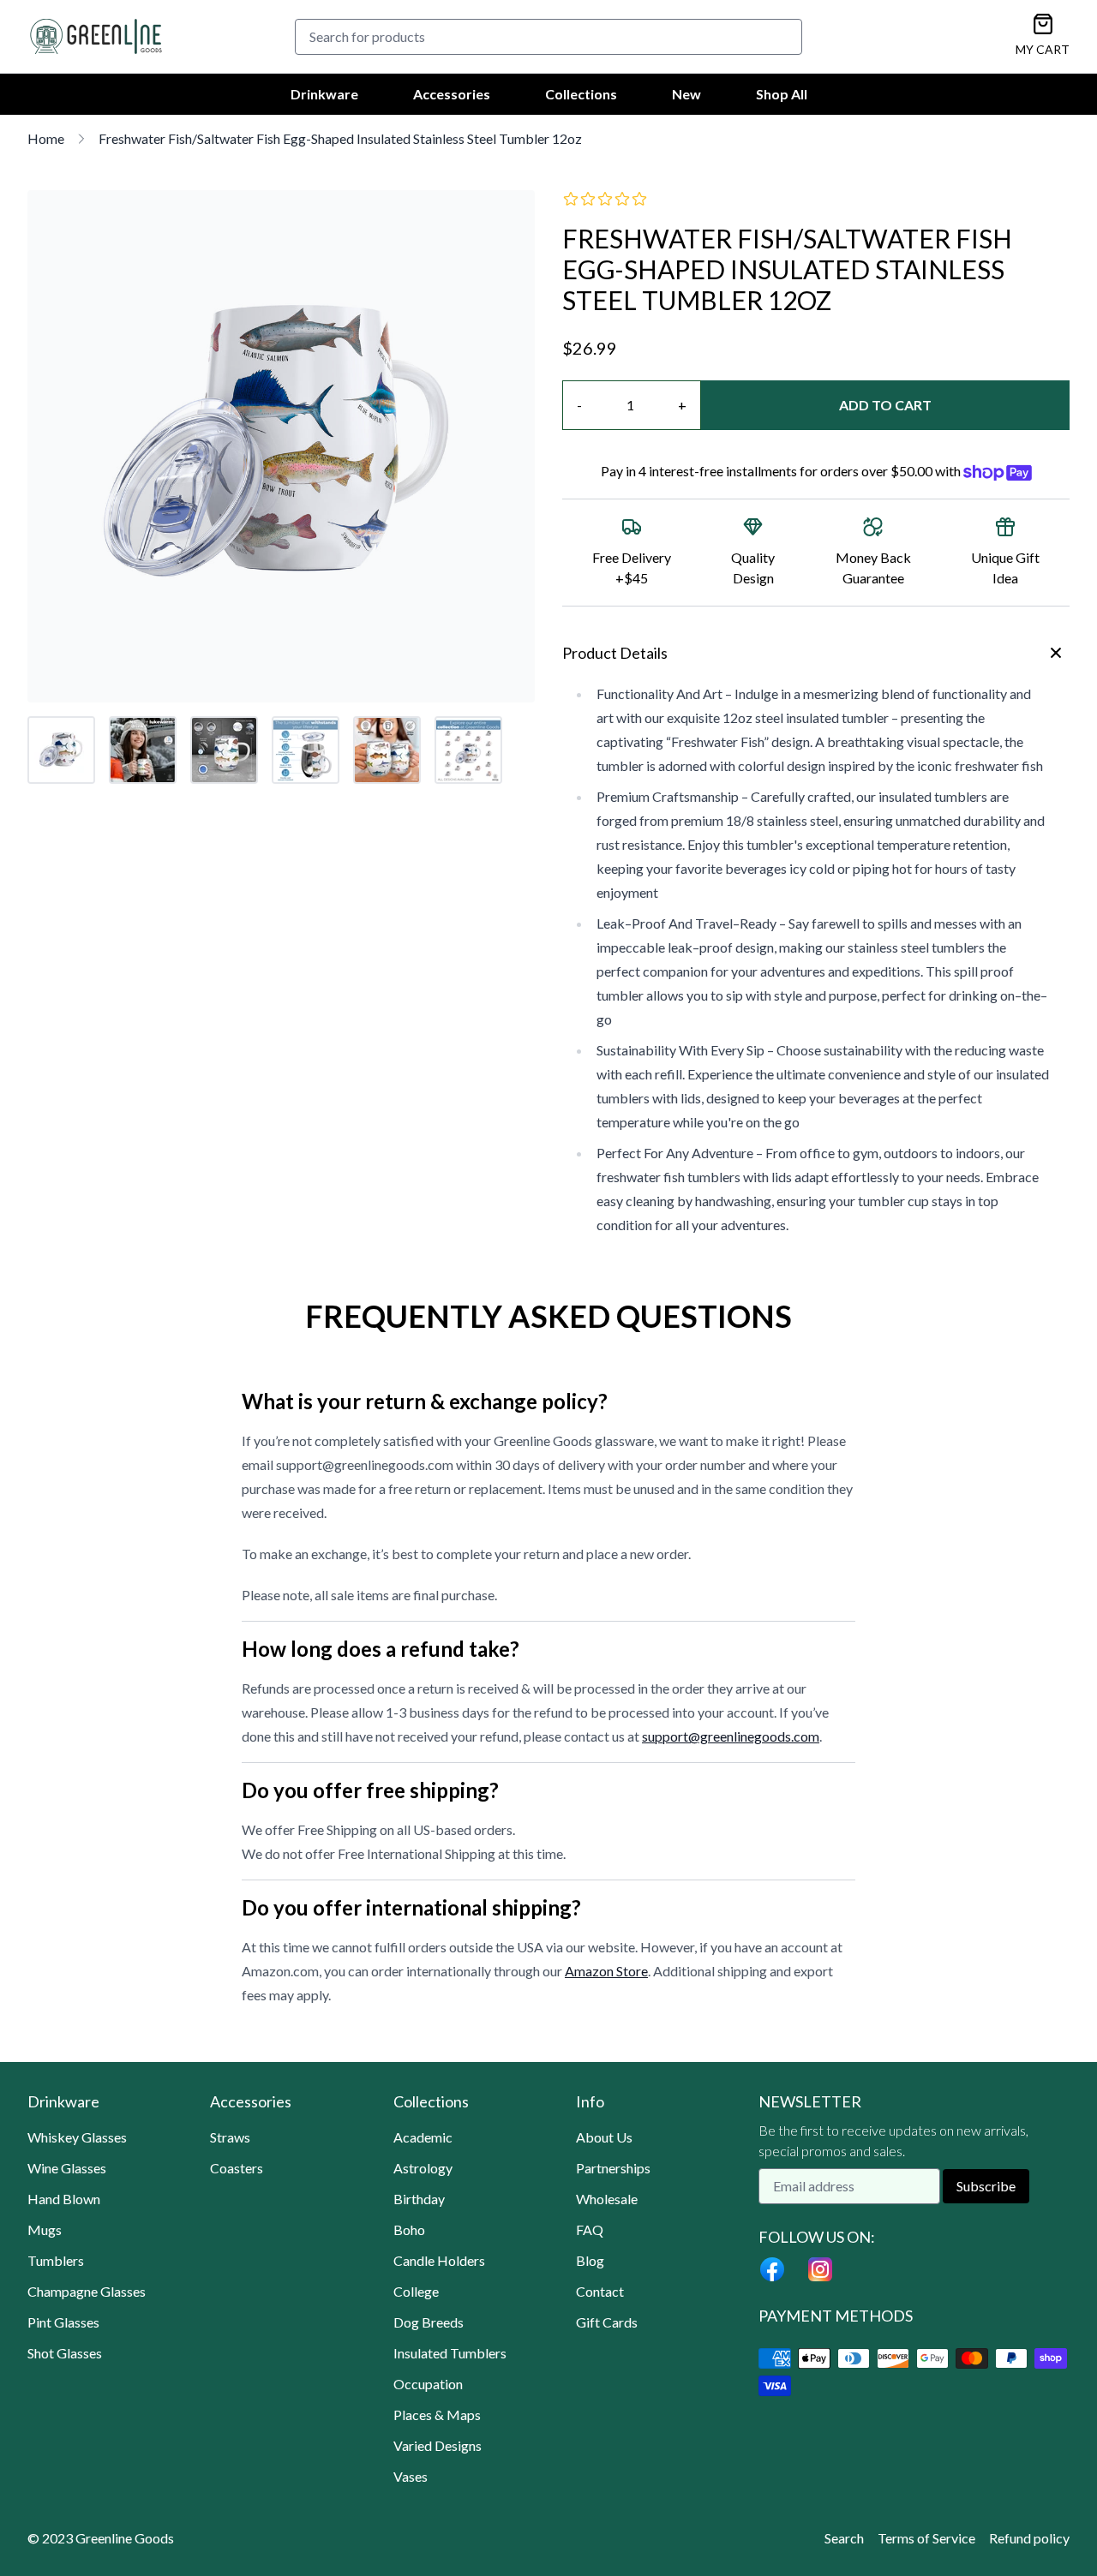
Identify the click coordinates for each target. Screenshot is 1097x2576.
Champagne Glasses (87, 2291)
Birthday (419, 2199)
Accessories (452, 94)
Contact (600, 2291)
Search (844, 2538)
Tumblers (56, 2260)
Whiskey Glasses (77, 2137)
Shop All (782, 94)
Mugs (45, 2229)
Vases (411, 2476)
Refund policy (1029, 2538)
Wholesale (607, 2199)
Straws (230, 2137)
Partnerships (613, 2168)
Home (46, 138)
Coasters (237, 2168)
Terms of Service (926, 2538)
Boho (409, 2229)
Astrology (423, 2168)
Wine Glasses (67, 2168)
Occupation (428, 2384)
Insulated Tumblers (450, 2353)
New (686, 94)
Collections (581, 94)
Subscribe (986, 2186)
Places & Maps (437, 2415)
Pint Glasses (63, 2322)
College (416, 2291)
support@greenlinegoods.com (731, 1736)
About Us (604, 2137)
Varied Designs (438, 2445)
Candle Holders (439, 2260)
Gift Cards (607, 2322)
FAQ (590, 2229)
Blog (590, 2260)
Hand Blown (64, 2199)
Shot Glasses (65, 2353)
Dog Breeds (429, 2322)
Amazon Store (606, 1971)
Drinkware (324, 94)
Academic (423, 2137)
